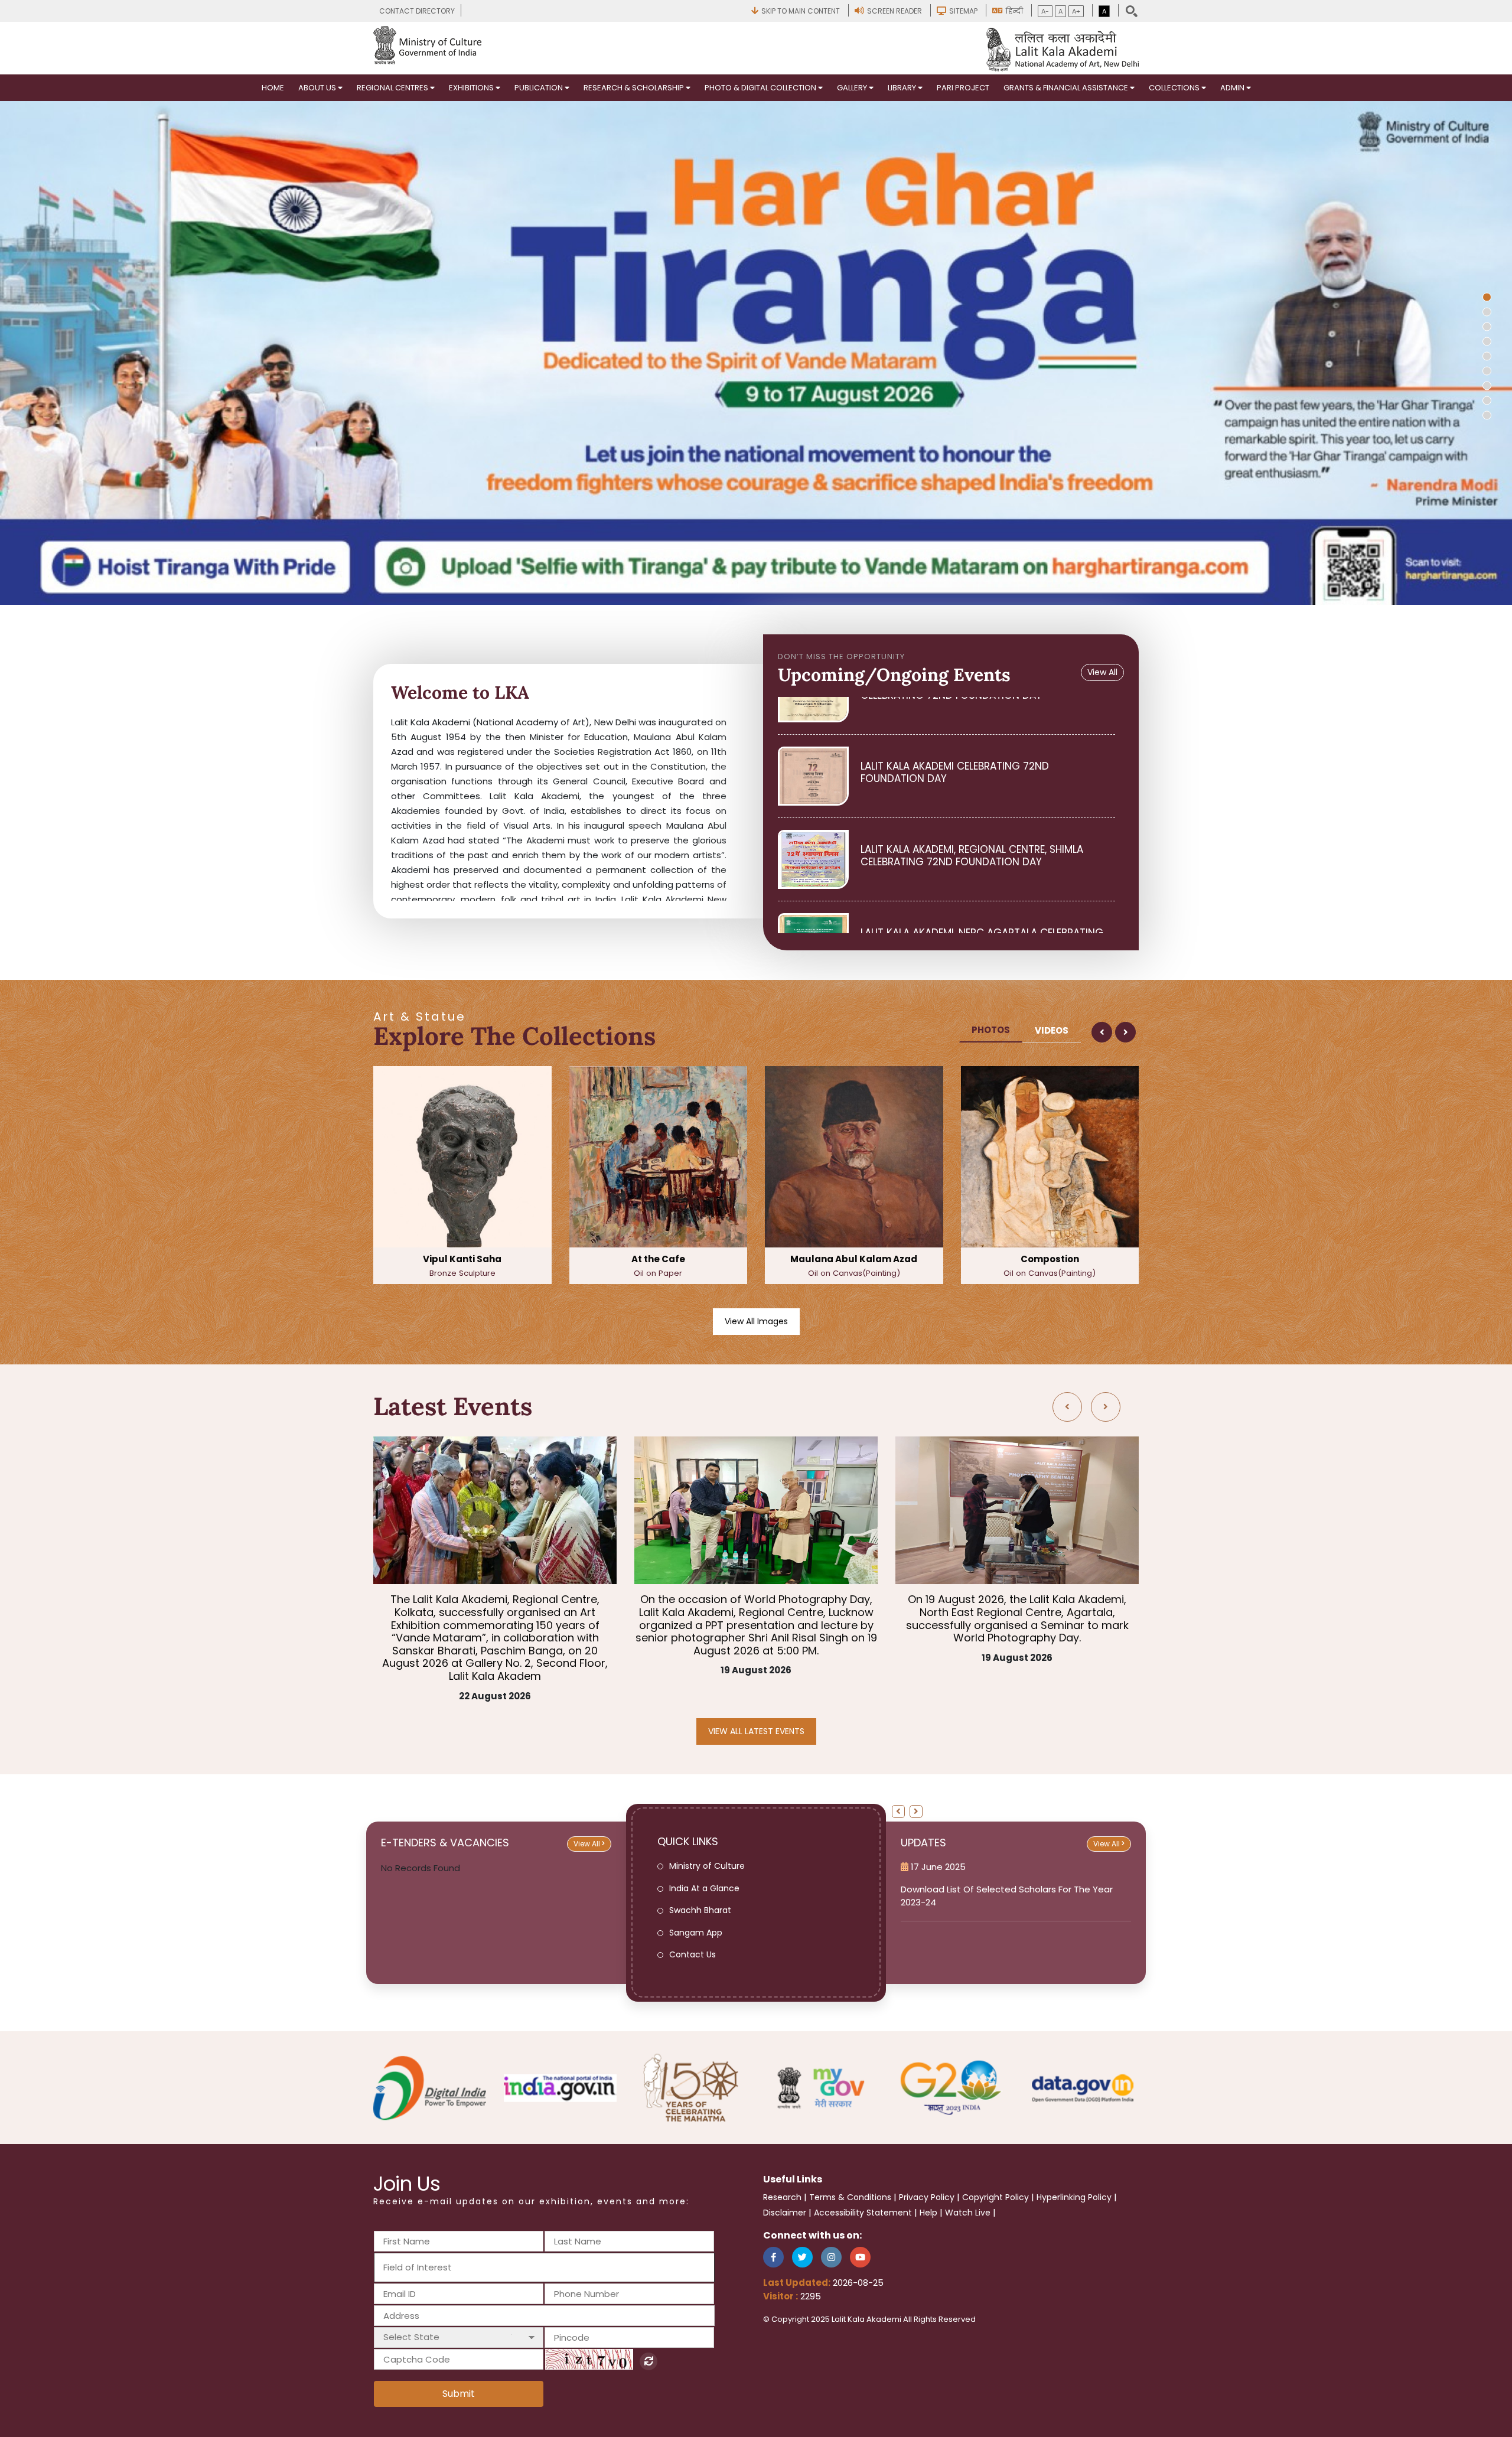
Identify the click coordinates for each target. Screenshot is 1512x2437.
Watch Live (968, 2213)
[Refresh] (649, 2361)
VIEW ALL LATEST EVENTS (756, 1731)
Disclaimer (785, 2213)
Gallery (853, 88)
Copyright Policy (995, 2197)
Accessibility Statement (863, 2213)
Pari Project (963, 88)
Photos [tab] (991, 1030)
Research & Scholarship (635, 88)
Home (273, 88)
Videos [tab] (1052, 1030)
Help (928, 2213)
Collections (1175, 88)
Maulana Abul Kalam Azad (659, 1266)
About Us (318, 88)
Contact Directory (417, 11)
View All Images (756, 1321)
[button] (1487, 297)
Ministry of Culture (707, 1866)
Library (903, 88)
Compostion (855, 1266)
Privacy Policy (927, 2197)
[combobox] (544, 2268)
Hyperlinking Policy (1074, 2197)
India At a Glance (704, 1888)
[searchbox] (447, 2267)
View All (1102, 672)
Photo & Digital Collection (761, 88)
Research (782, 2197)
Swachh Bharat (700, 1910)
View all (588, 1844)
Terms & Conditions (850, 2197)
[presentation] (1102, 1032)
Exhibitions (472, 88)
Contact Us (693, 1954)
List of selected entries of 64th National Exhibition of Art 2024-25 (1011, 1896)
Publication (540, 88)
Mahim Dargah (1051, 1266)
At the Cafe (463, 1266)
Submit (459, 2394)
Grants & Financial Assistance (1067, 88)
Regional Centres (393, 88)
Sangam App (696, 1933)
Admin (1233, 88)
